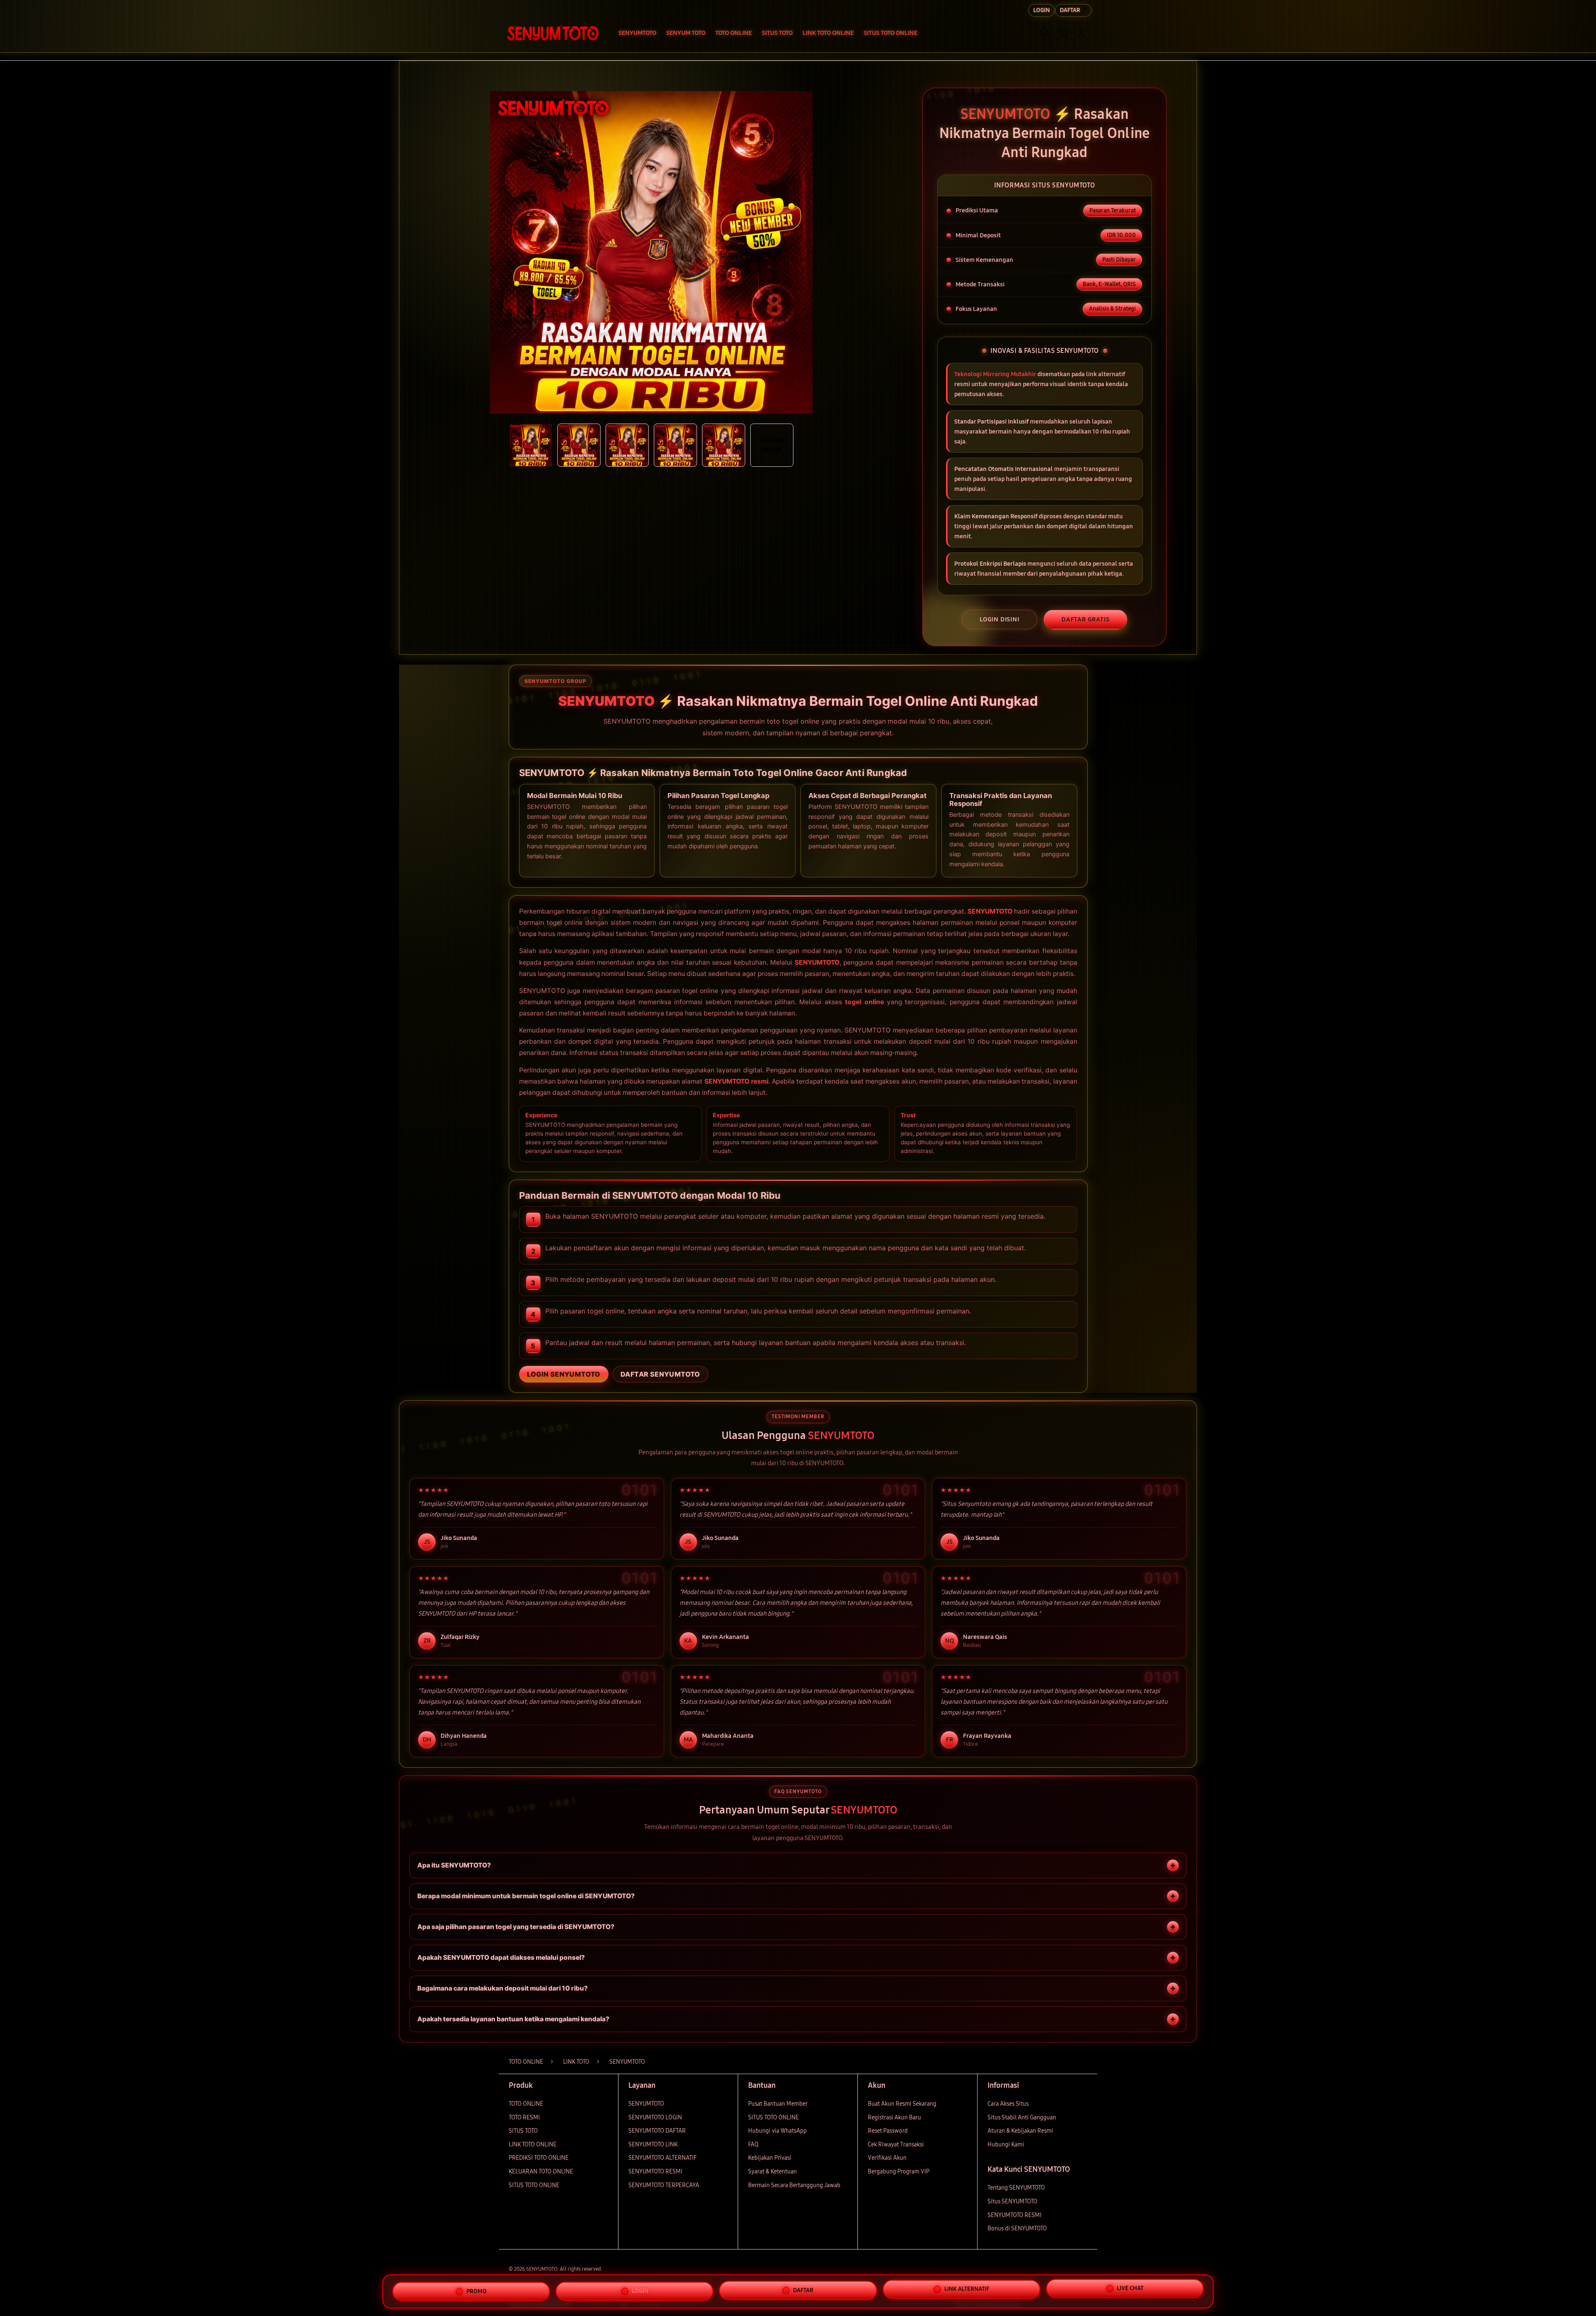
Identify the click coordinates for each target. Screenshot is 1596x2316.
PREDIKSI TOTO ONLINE (539, 2158)
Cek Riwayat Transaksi (896, 2145)
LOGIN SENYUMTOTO (564, 1374)
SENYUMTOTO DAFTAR (657, 2131)
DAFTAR (803, 2288)
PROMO (477, 2290)
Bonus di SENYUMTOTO (1017, 2229)
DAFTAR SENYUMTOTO (660, 1374)
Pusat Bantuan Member (778, 2104)
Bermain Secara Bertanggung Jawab (794, 2185)
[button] (1064, 33)
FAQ (753, 2145)
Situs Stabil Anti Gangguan (1022, 2118)
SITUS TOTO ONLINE (534, 2185)
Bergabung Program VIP (899, 2172)
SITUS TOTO (523, 2131)
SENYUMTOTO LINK (653, 2145)
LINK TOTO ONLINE (533, 2145)
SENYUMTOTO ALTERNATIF (663, 2158)
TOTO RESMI (524, 2118)
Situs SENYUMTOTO (1012, 2201)
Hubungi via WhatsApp (777, 2131)
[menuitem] (637, 34)
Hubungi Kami (1006, 2145)
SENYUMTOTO (990, 911)
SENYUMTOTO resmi (736, 1081)
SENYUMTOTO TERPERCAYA (664, 2185)
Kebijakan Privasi (770, 2158)
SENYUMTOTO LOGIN (655, 2118)
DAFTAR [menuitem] (1070, 10)
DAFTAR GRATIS (1085, 619)
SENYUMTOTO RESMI (655, 2172)
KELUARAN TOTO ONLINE (541, 2172)
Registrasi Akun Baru (894, 2118)
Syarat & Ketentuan (772, 2172)
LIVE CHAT (1130, 2289)
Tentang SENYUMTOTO (1016, 2188)
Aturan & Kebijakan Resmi (1020, 2131)
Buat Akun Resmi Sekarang (902, 2104)
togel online (864, 1002)
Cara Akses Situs (1008, 2104)
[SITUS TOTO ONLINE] (553, 33)
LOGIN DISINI (1000, 619)
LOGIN (640, 2288)
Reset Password (888, 2131)
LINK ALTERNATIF (967, 2288)
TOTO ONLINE (526, 2104)
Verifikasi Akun (887, 2158)
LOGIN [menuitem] (1042, 10)
